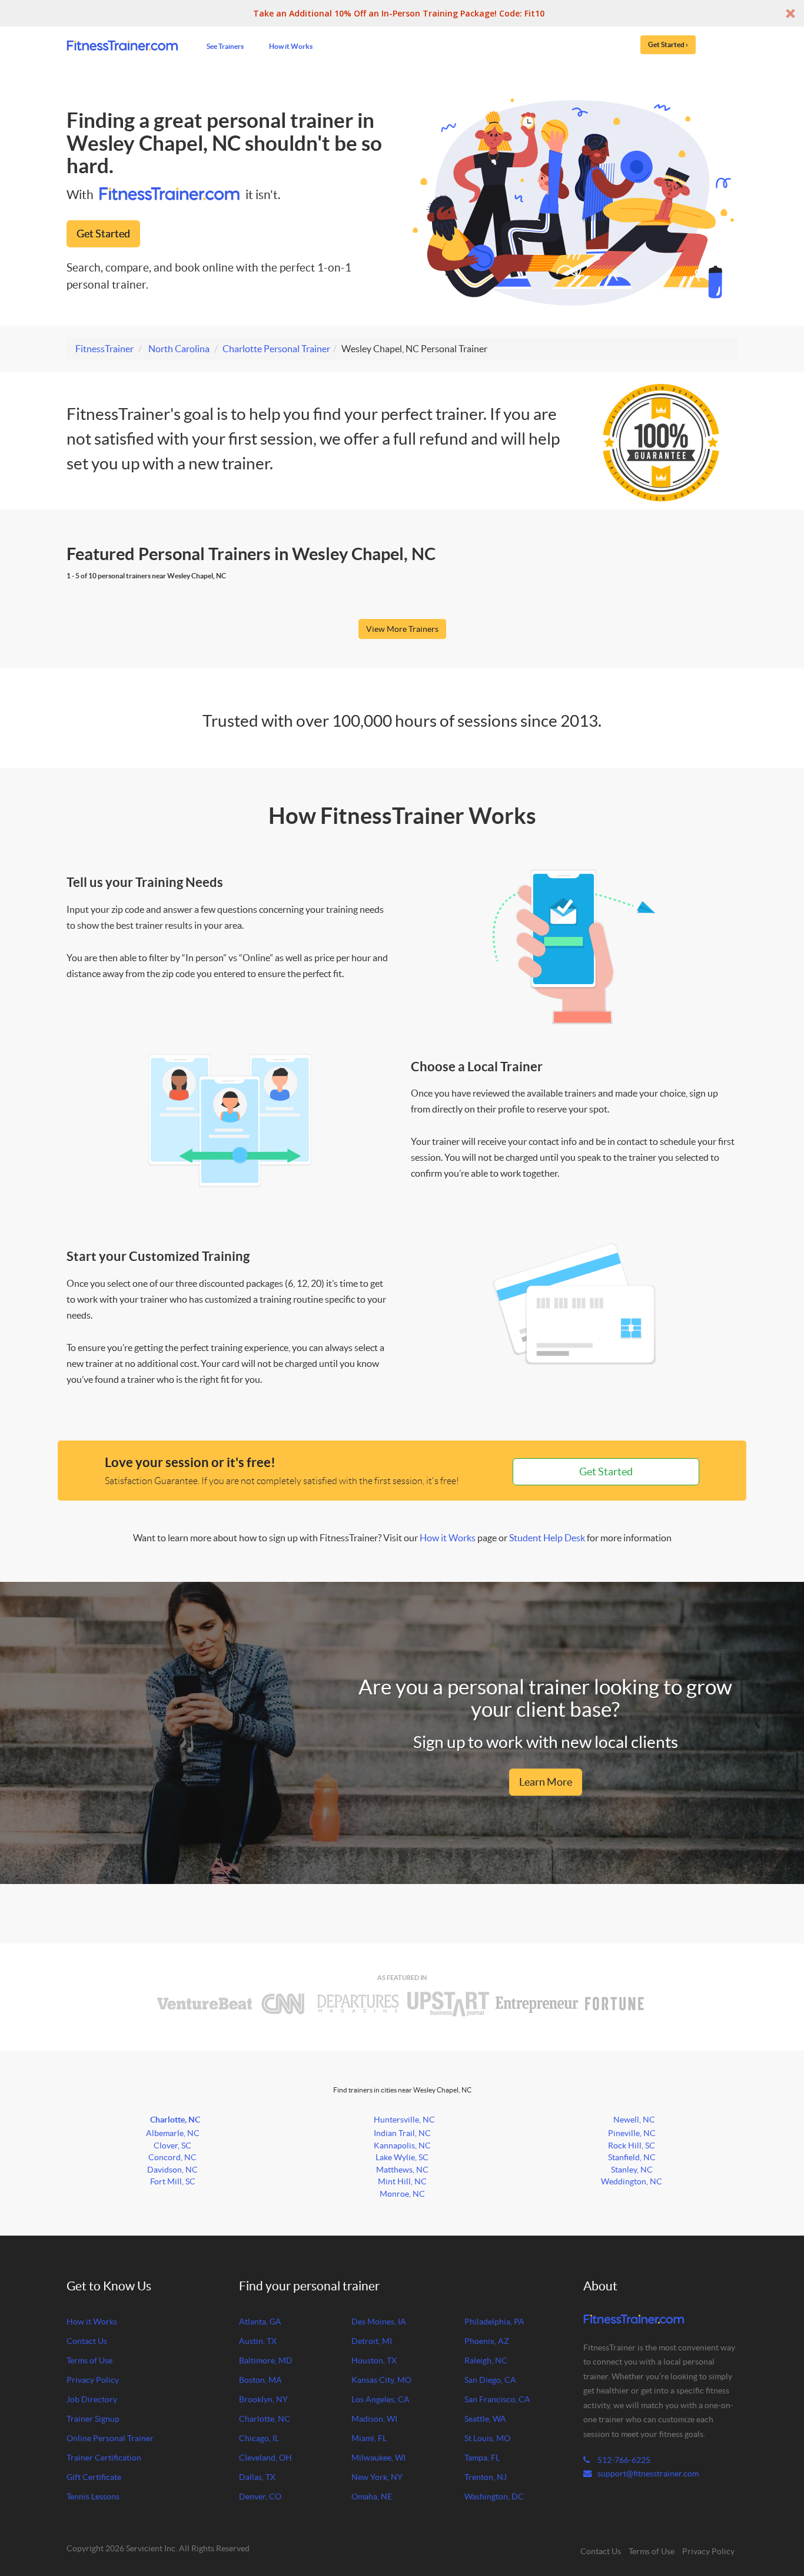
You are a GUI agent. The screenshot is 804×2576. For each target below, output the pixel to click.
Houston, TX (374, 2360)
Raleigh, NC (486, 2360)
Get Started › (668, 44)
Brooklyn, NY (263, 2399)
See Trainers (225, 46)
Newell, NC (634, 2120)
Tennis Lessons (93, 2496)
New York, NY (377, 2477)
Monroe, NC (402, 2194)
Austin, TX (258, 2341)
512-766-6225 (623, 2460)
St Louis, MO (487, 2438)
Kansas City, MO (381, 2380)
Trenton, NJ (486, 2477)
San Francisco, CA (497, 2399)
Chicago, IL (259, 2438)
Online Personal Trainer (110, 2438)
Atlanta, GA (260, 2322)
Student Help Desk (547, 1538)
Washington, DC (494, 2496)
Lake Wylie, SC (402, 2157)
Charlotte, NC (175, 2120)
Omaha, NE (372, 2496)
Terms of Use (89, 2360)
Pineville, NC (632, 2133)
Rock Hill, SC (632, 2145)
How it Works (291, 46)
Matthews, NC (402, 2170)
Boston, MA (260, 2380)
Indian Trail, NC (402, 2133)
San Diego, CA (490, 2380)
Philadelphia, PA (494, 2322)
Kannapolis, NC (402, 2145)
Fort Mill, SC (173, 2181)
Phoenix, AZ (487, 2341)
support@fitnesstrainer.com (648, 2474)
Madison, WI (374, 2419)
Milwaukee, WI (378, 2458)
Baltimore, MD (266, 2360)
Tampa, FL (482, 2458)
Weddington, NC (632, 2181)
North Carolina (179, 349)
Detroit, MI (372, 2341)
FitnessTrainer (104, 349)
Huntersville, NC (404, 2120)
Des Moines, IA (379, 2322)
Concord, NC (172, 2157)
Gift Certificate (94, 2477)
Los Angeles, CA (381, 2399)
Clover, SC (172, 2145)
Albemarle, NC (173, 2133)
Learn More (546, 1782)
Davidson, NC (172, 2170)
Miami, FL (369, 2438)
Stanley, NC (632, 2170)
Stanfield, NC (632, 2157)
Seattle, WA (485, 2419)
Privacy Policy (93, 2380)
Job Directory (92, 2399)
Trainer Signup (93, 2419)
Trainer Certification (104, 2458)
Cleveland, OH (265, 2458)
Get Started (103, 234)
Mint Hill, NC (402, 2181)
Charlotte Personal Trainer (276, 349)
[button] (402, 13)
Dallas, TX (257, 2477)
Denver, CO (260, 2496)
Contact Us (87, 2341)
